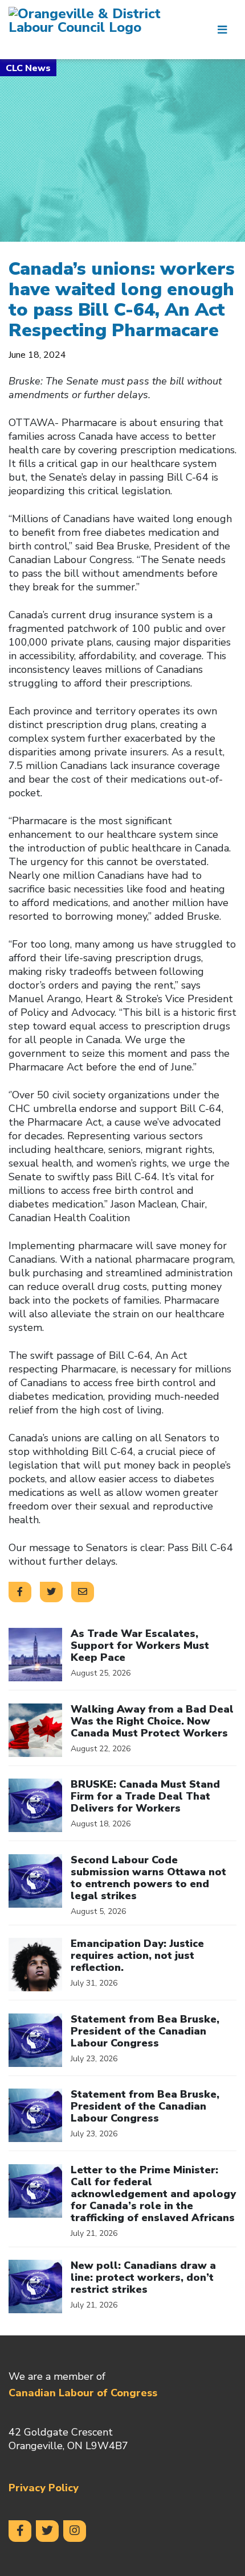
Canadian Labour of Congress (83, 2393)
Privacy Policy (44, 2488)
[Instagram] (75, 2531)
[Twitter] (47, 2531)
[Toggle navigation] (222, 30)
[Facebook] (20, 2531)
